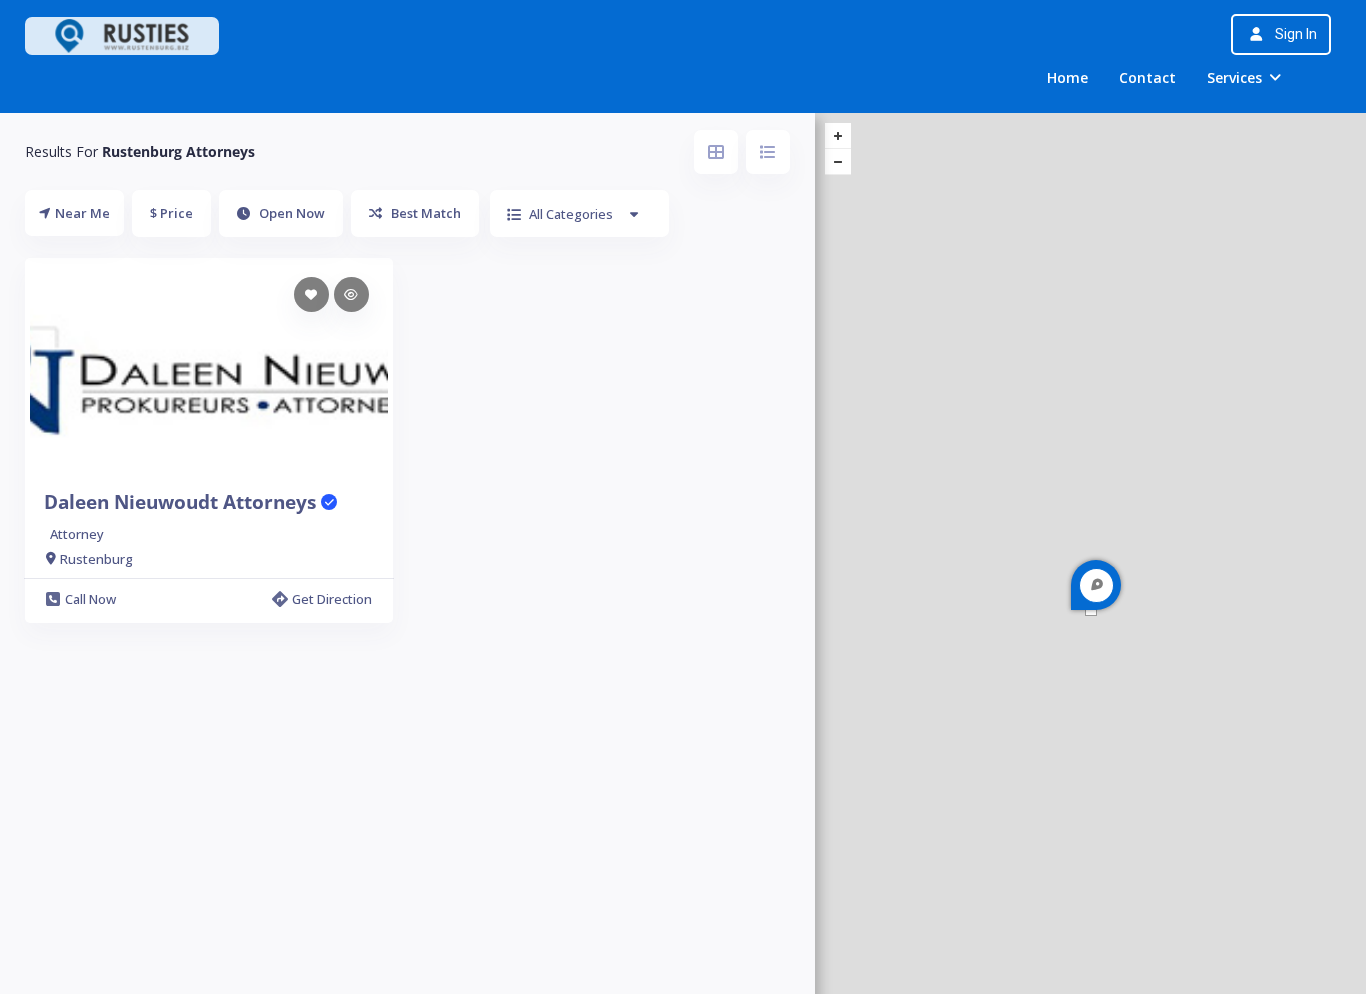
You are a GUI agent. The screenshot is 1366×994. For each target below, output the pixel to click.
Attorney (77, 534)
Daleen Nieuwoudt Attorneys (182, 502)
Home (1067, 77)
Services (1234, 77)
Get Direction (332, 599)
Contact (1147, 77)
